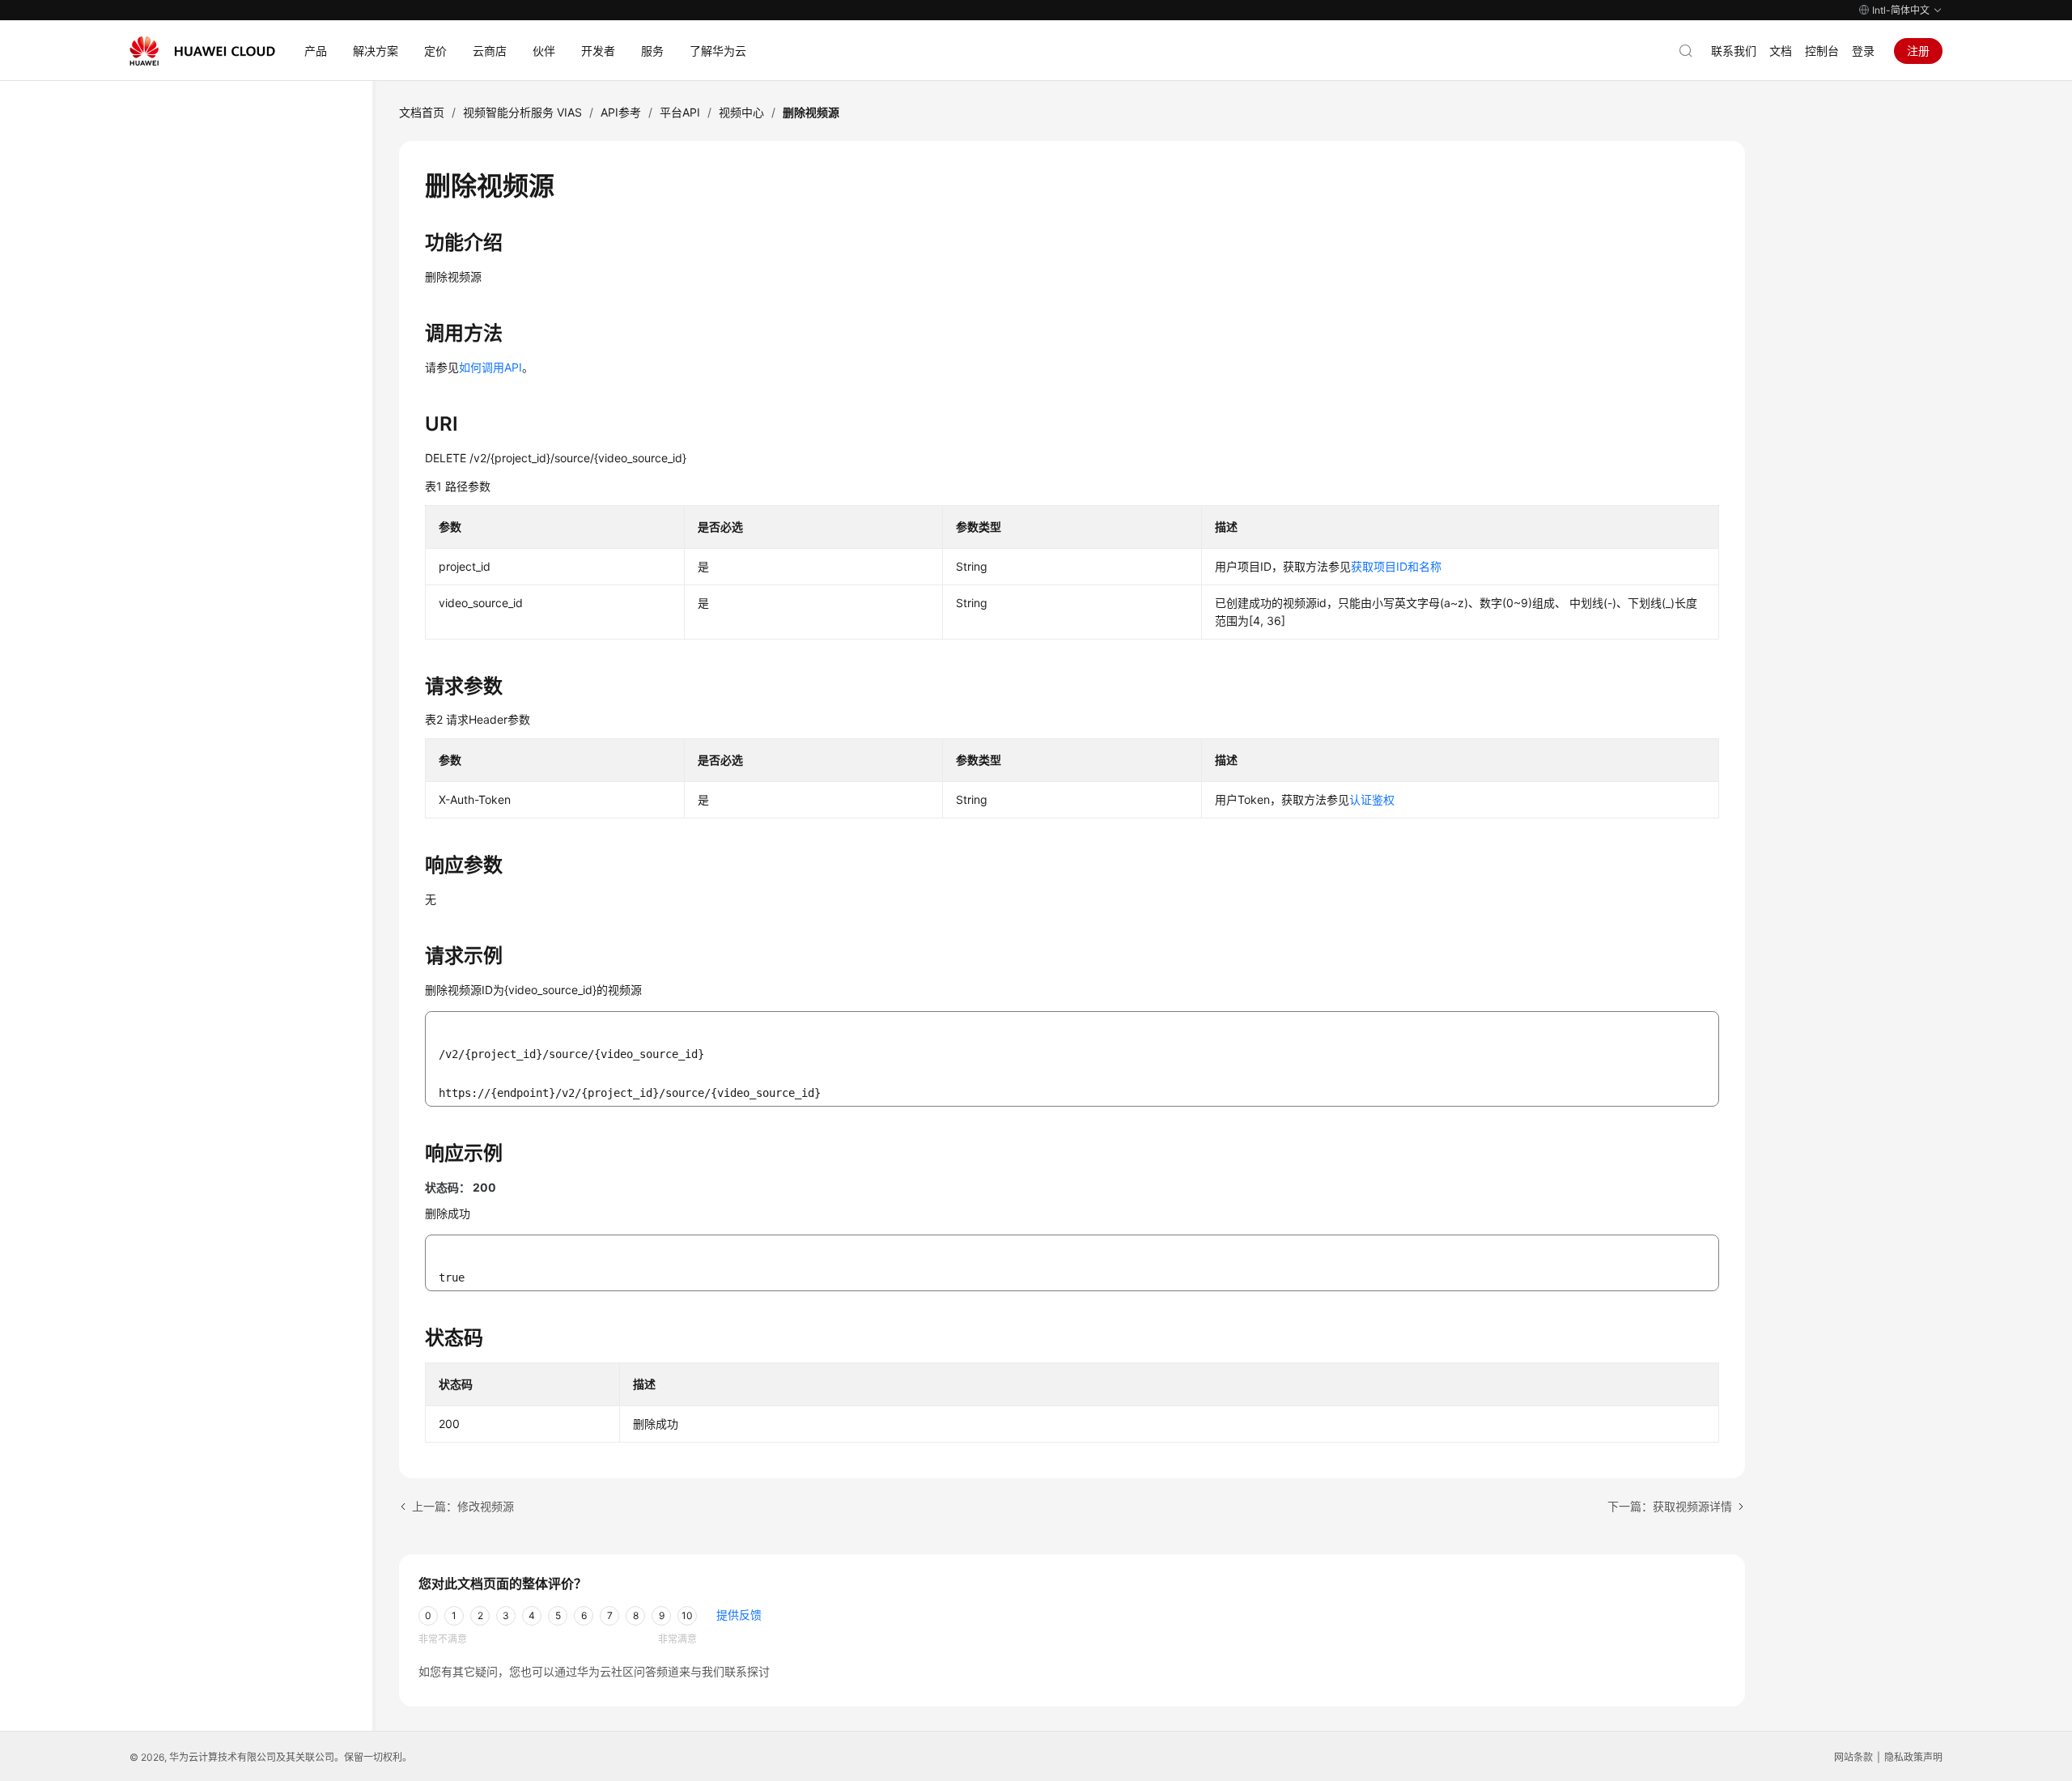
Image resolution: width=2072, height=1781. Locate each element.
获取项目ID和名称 (1396, 566)
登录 (1863, 51)
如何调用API (490, 367)
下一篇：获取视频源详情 (1670, 1506)
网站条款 (1853, 1757)
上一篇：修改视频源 (463, 1506)
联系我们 (1734, 51)
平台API (680, 112)
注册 (1918, 51)
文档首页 (422, 112)
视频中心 (741, 112)
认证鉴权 (1372, 799)
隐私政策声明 (1913, 1757)
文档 (1781, 51)
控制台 (1822, 51)
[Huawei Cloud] (202, 51)
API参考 (621, 112)
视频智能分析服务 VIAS (522, 112)
